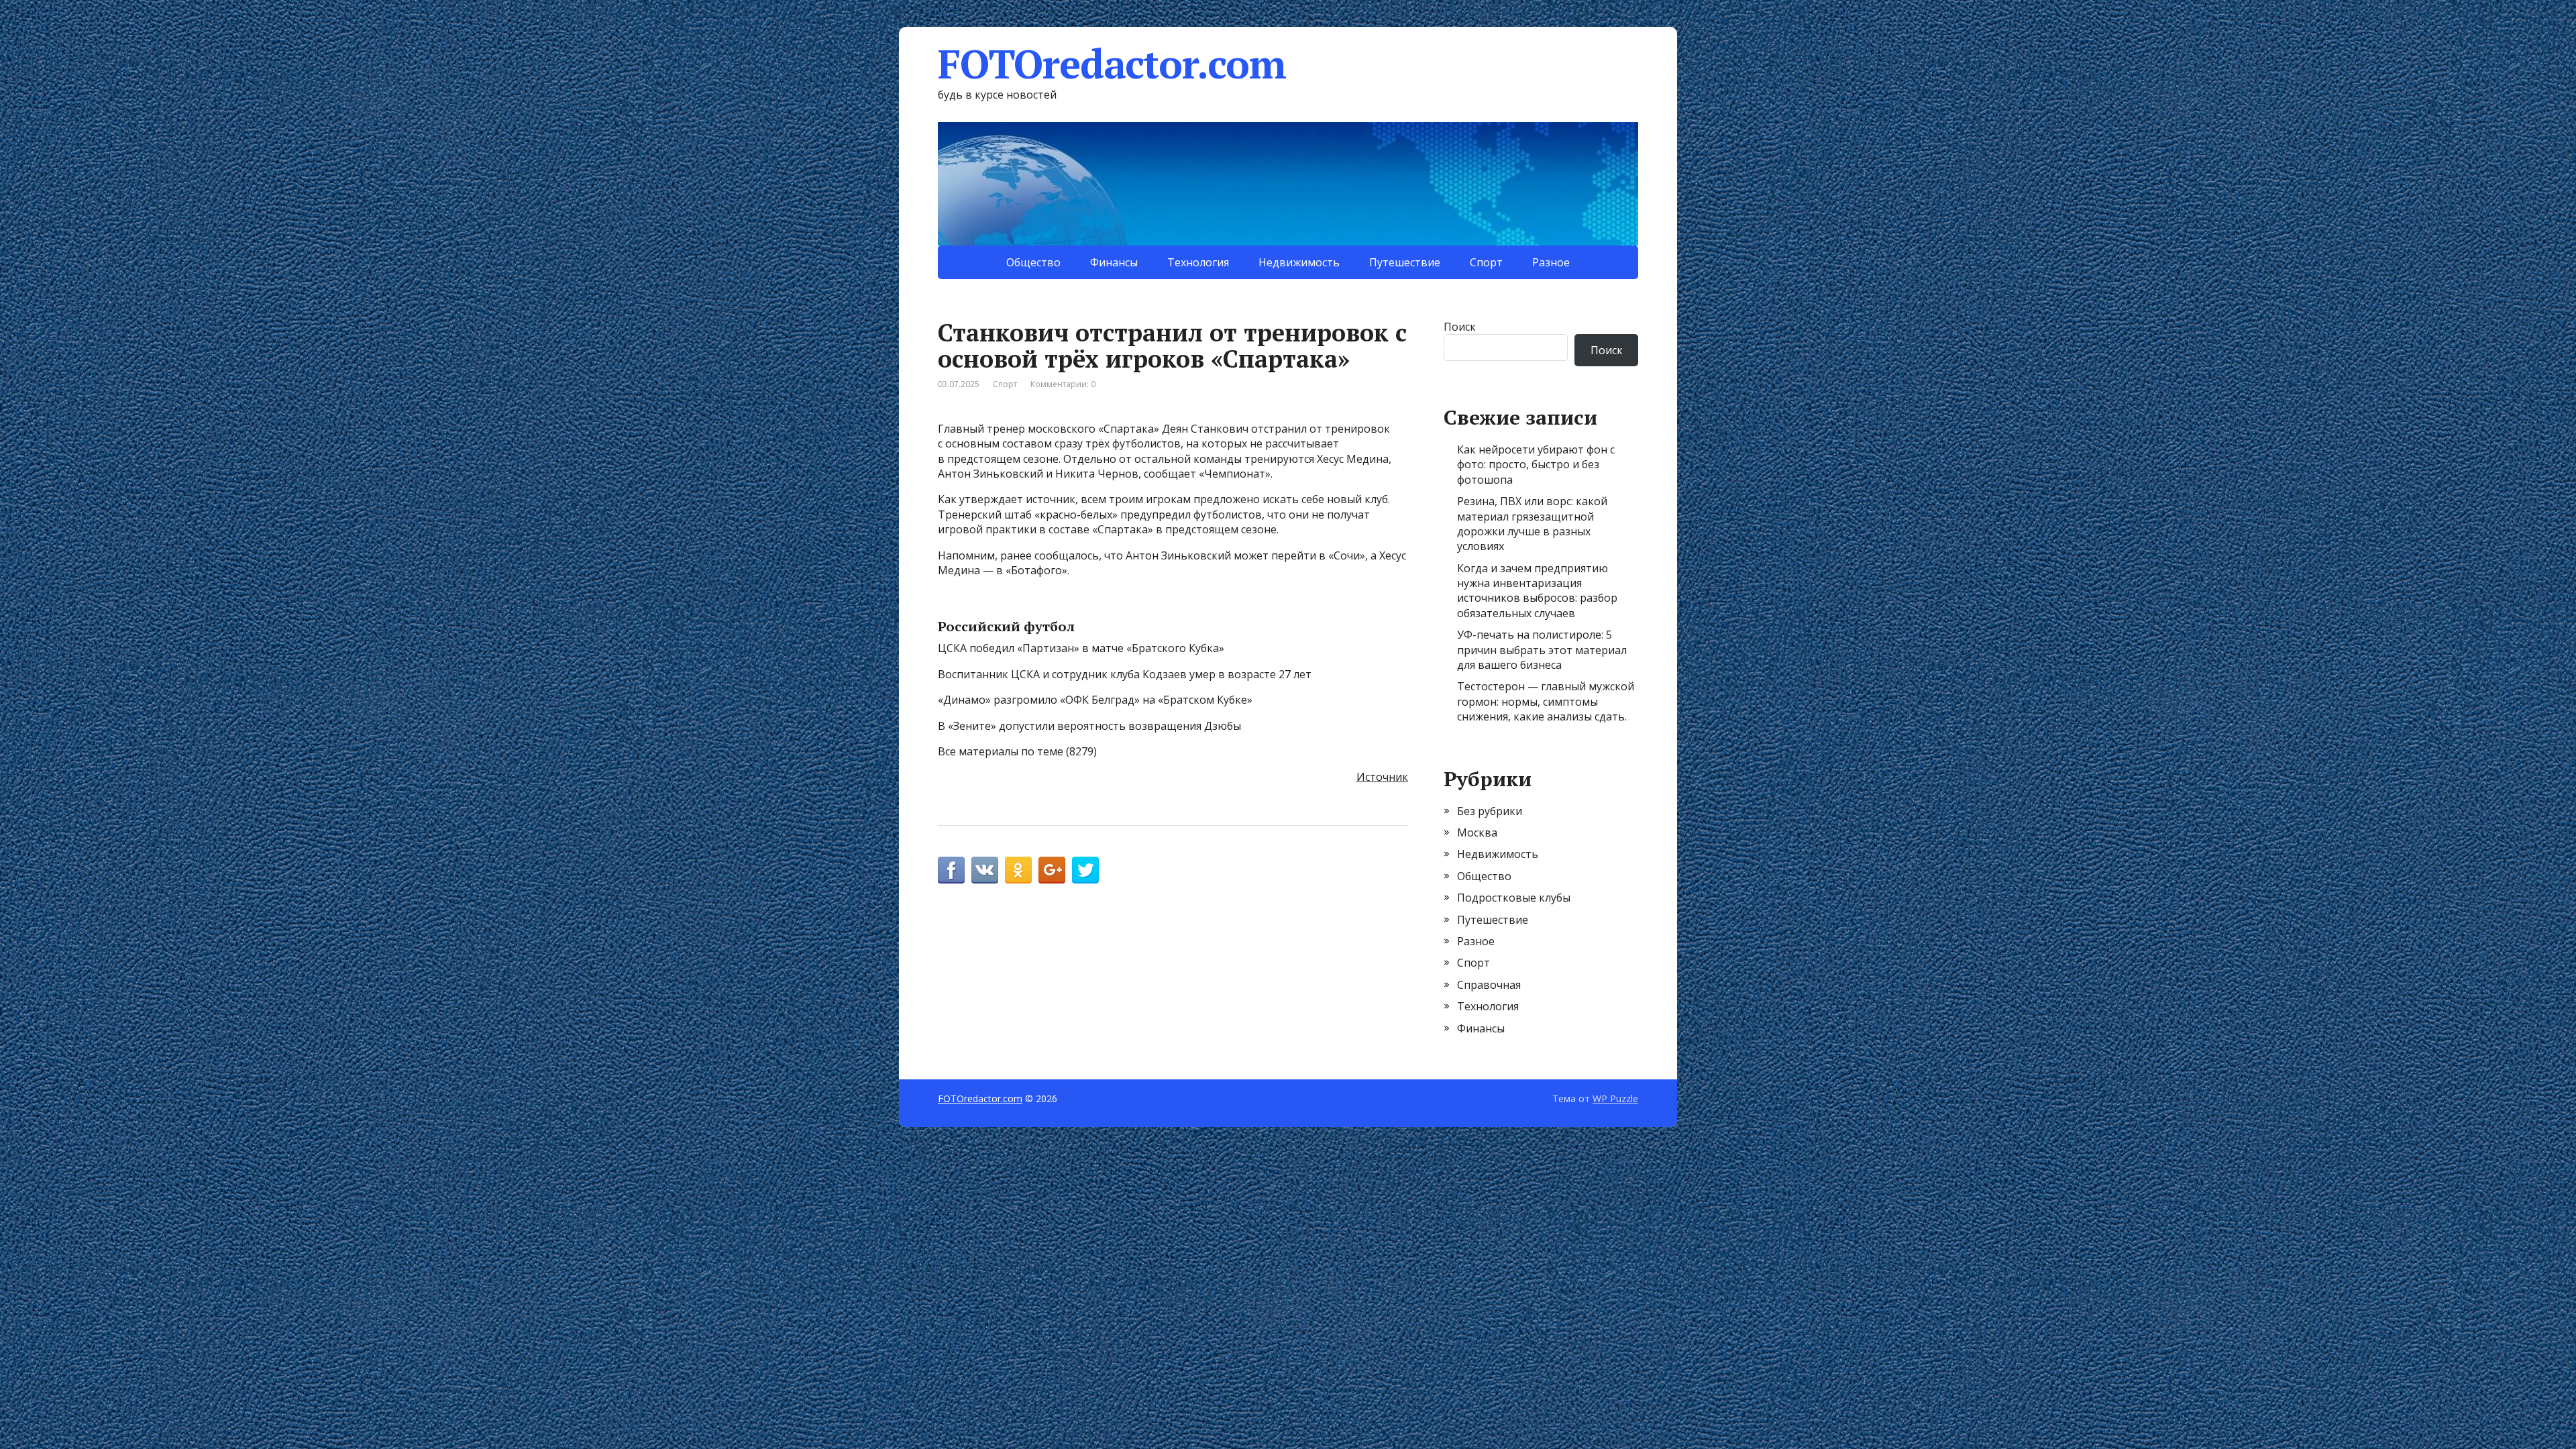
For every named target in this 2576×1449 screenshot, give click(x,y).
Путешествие (1405, 262)
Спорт (1486, 262)
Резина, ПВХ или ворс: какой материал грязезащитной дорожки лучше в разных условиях (1532, 524)
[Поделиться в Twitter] (1085, 870)
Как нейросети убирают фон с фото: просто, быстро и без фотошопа (1536, 465)
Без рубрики (1490, 811)
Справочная (1489, 985)
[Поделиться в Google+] (1052, 870)
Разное (1551, 262)
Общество (1033, 262)
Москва (1477, 833)
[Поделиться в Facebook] (951, 870)
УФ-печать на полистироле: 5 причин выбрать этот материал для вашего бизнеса (1542, 650)
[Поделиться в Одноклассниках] (1018, 870)
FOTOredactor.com (1112, 64)
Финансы (1114, 262)
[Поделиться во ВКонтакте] (985, 870)
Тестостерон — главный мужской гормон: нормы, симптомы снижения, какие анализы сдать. (1546, 701)
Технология (1198, 262)
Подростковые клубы (1514, 898)
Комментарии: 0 (1063, 384)
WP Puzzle (1615, 1098)
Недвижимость (1299, 262)
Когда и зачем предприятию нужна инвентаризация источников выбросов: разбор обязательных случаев (1537, 591)
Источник (1382, 777)
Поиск (1460, 327)
